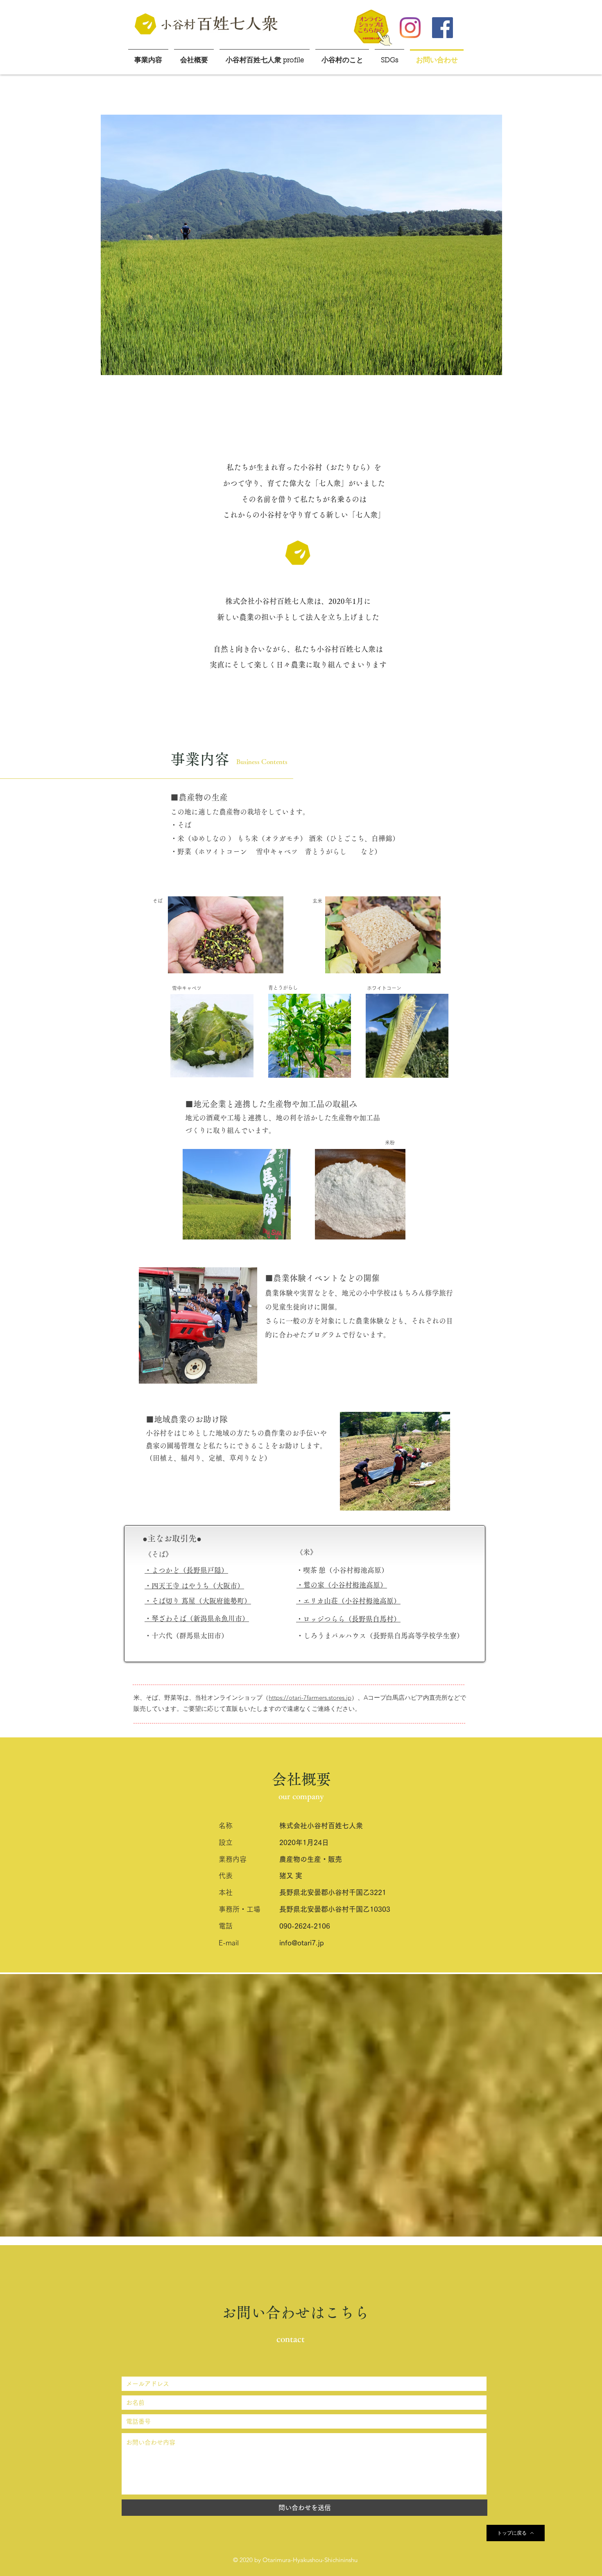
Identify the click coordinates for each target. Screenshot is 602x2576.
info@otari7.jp (302, 1943)
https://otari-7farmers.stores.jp (310, 1697)
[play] (485, 368)
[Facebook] (442, 28)
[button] (301, 245)
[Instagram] (410, 28)
